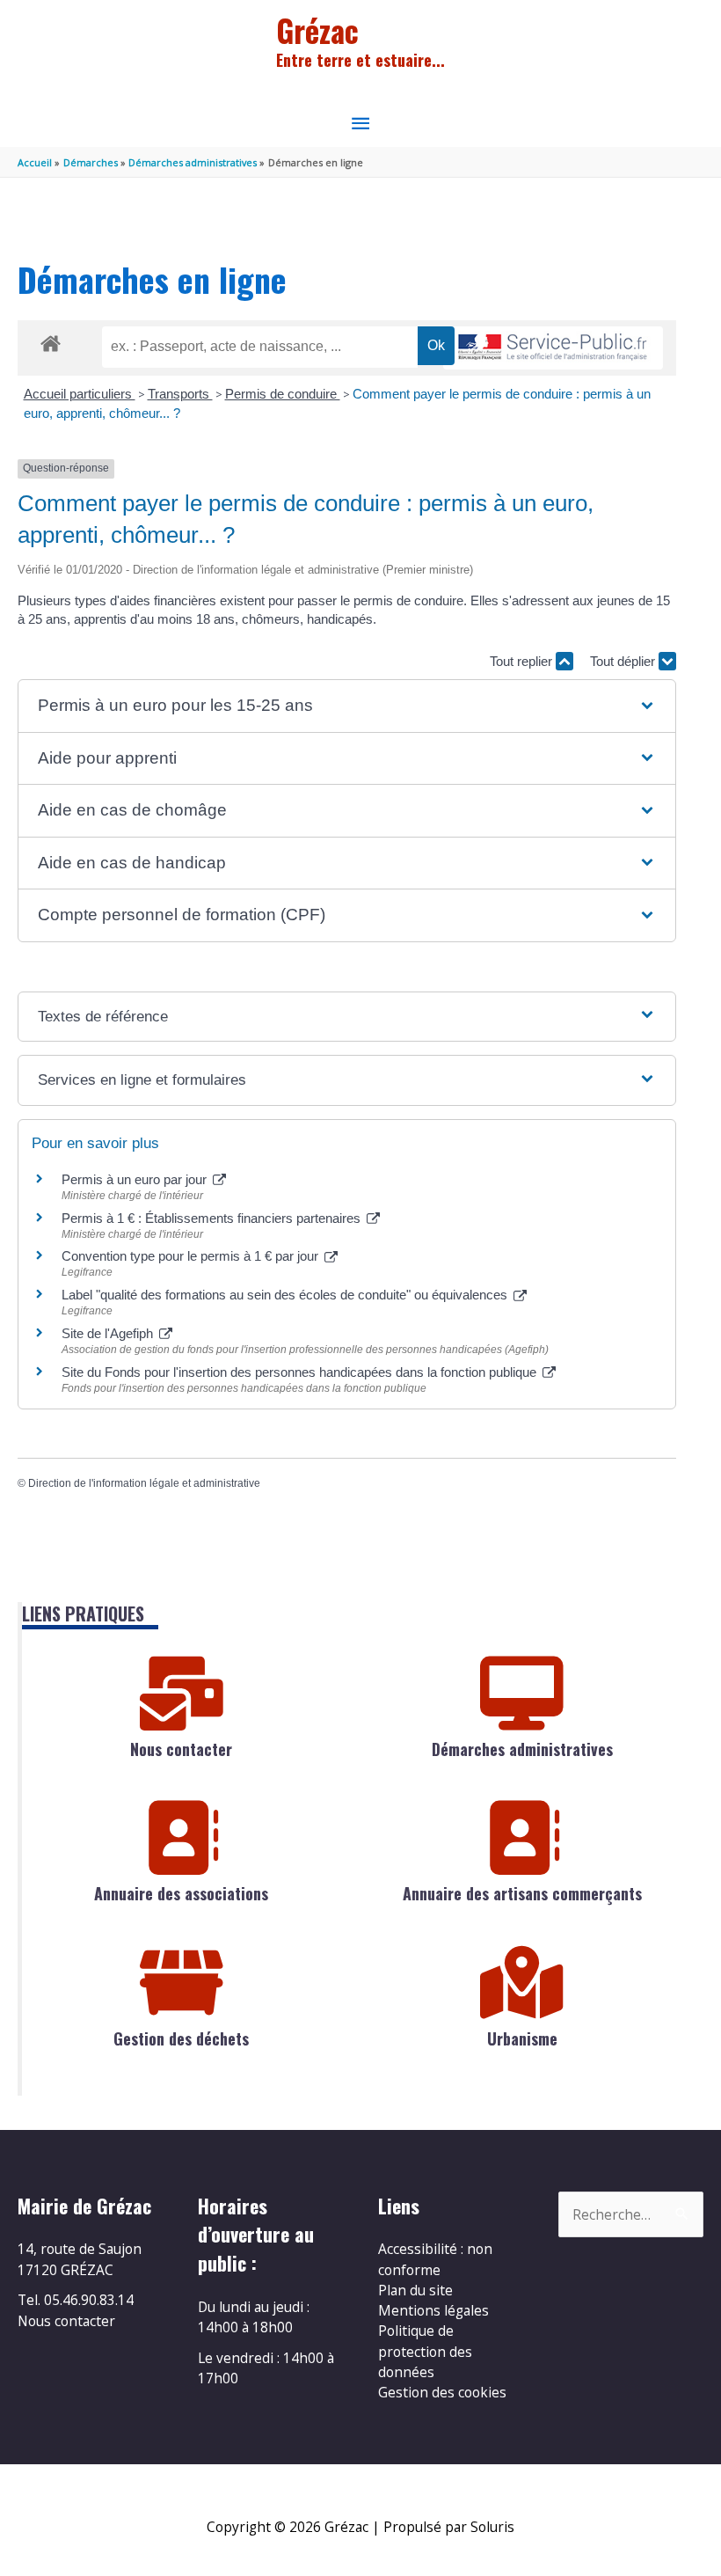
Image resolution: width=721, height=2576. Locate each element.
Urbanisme (522, 2038)
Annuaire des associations (181, 1893)
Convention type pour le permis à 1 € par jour (192, 1256)
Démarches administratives (522, 1749)
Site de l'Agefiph (109, 1333)
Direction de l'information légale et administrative (144, 1483)
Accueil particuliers (80, 394)
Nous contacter (181, 1749)
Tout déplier (624, 661)
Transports (180, 394)
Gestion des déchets (181, 2038)
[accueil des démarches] (51, 340)
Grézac (317, 30)
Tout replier (523, 661)
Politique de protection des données (425, 2351)
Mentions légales (433, 2310)
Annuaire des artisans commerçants (522, 1893)
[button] (346, 706)
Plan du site (415, 2290)
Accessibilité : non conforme (435, 2259)
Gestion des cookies (442, 2392)
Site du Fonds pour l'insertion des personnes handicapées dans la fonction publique (301, 1372)
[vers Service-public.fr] (553, 348)
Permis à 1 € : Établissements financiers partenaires (213, 1218)
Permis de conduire (283, 394)
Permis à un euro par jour (136, 1179)
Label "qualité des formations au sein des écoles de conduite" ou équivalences (286, 1295)
